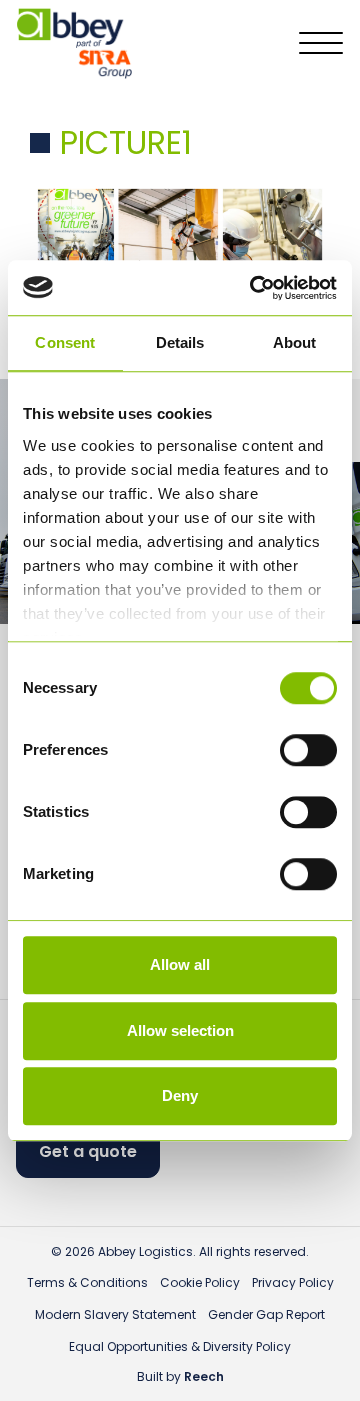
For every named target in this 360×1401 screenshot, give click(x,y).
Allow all (180, 964)
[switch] (308, 750)
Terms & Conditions (87, 1282)
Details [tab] (180, 342)
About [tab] (295, 342)
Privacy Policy (293, 1282)
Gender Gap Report (266, 1314)
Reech (204, 1376)
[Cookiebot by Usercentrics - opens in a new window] (254, 288)
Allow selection (180, 1030)
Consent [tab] (65, 342)
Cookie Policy (200, 1282)
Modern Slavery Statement (115, 1314)
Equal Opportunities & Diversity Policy (180, 1346)
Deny (180, 1095)
